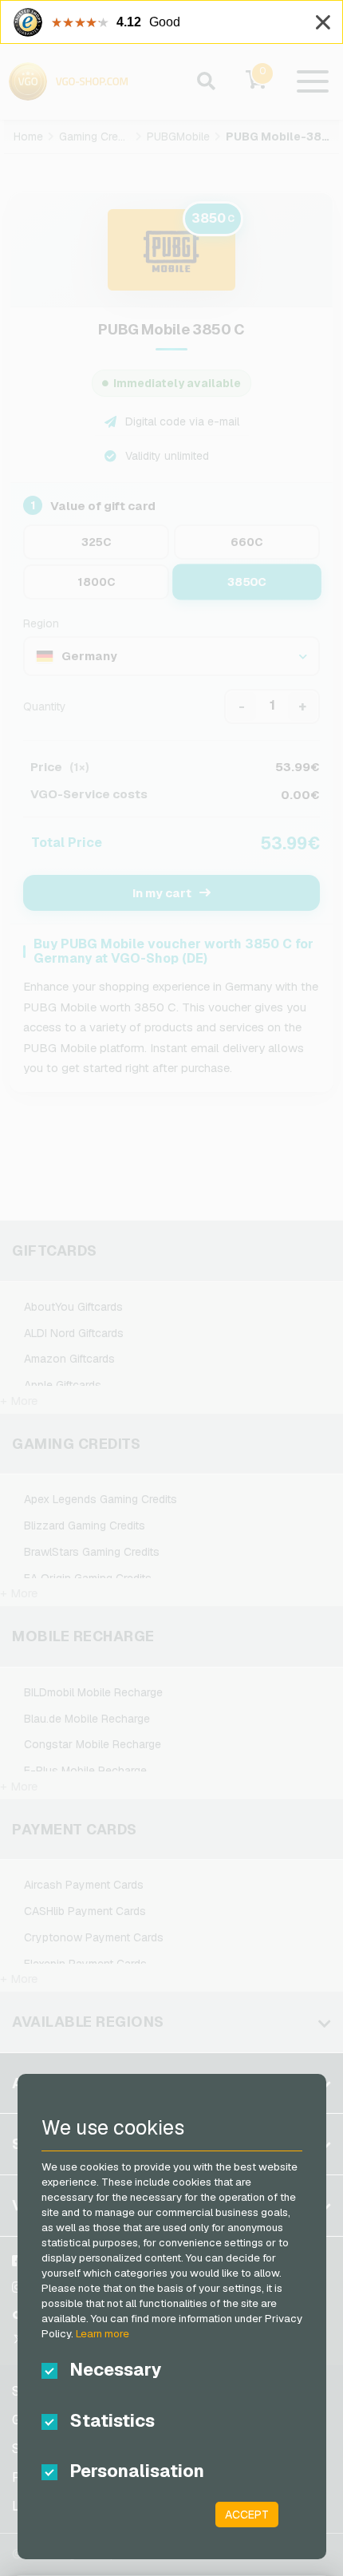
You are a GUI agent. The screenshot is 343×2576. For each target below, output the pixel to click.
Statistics (112, 2420)
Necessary (116, 2369)
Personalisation (137, 2471)
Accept (247, 2515)
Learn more (103, 2334)
